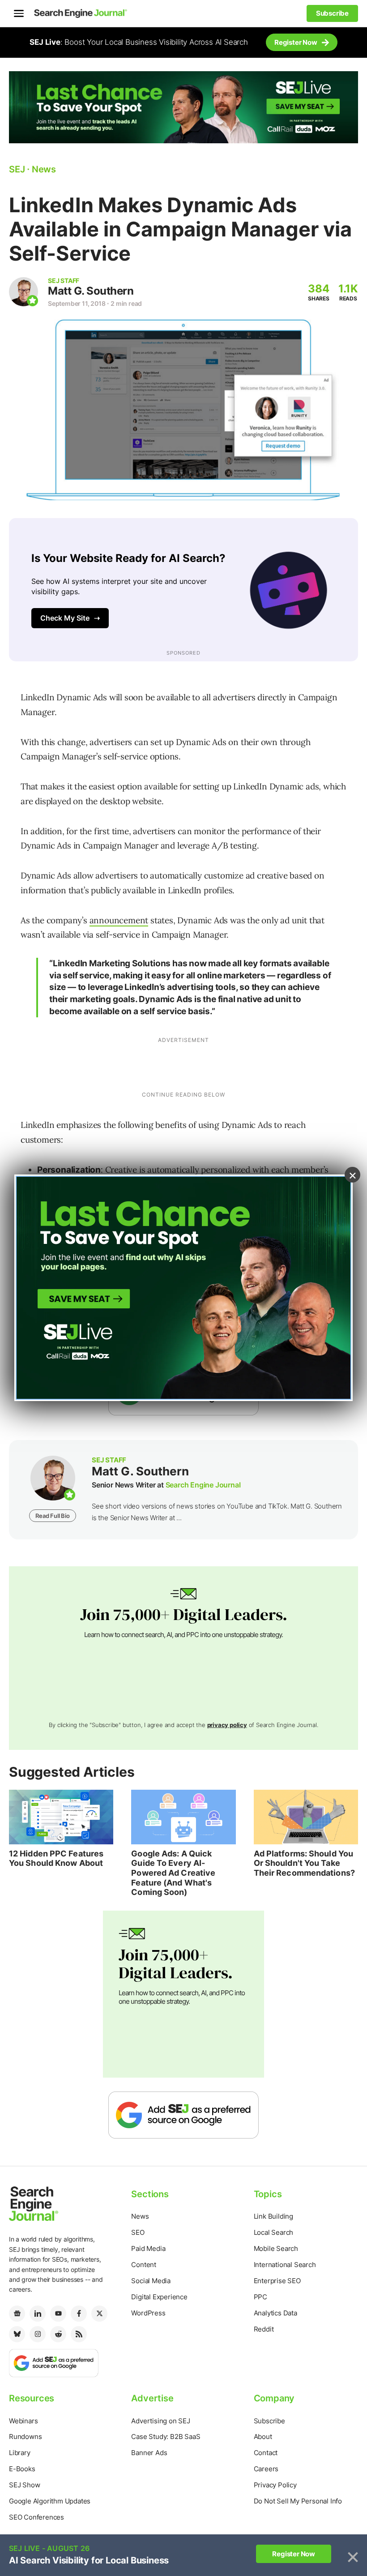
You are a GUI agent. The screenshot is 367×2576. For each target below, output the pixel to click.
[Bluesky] (17, 2334)
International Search (285, 2265)
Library (20, 2453)
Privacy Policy (275, 2485)
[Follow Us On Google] (183, 2115)
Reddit (264, 2329)
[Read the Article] (61, 1817)
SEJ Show (24, 2485)
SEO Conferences (36, 2517)
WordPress (148, 2313)
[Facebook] (79, 2314)
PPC (260, 2297)
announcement (119, 920)
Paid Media (148, 2248)
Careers (266, 2469)
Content (144, 2265)
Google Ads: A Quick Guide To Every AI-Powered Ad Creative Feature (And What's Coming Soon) (173, 1873)
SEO (138, 2232)
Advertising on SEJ (160, 2421)
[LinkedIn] (38, 2314)
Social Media (151, 2281)
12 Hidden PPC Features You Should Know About (56, 1858)
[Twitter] (99, 2314)
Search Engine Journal (203, 1485)
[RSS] (79, 2334)
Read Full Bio (52, 1516)
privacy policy (227, 1725)
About (263, 2437)
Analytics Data (275, 2313)
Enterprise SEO (277, 2281)
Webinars (23, 2421)
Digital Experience (159, 2297)
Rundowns (25, 2437)
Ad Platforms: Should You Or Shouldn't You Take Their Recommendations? (304, 1863)
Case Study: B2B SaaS (166, 2437)
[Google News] (17, 2314)
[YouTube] (58, 2314)
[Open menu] (19, 13)
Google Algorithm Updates (50, 2501)
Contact (266, 2453)
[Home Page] (81, 13)
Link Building (273, 2216)
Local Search (274, 2232)
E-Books (22, 2469)
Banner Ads (149, 2453)
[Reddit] (58, 2334)
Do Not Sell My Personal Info (298, 2501)
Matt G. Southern (91, 291)
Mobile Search (276, 2248)
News (140, 2216)
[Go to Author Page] (23, 292)
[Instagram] (38, 2334)
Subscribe (269, 2421)
